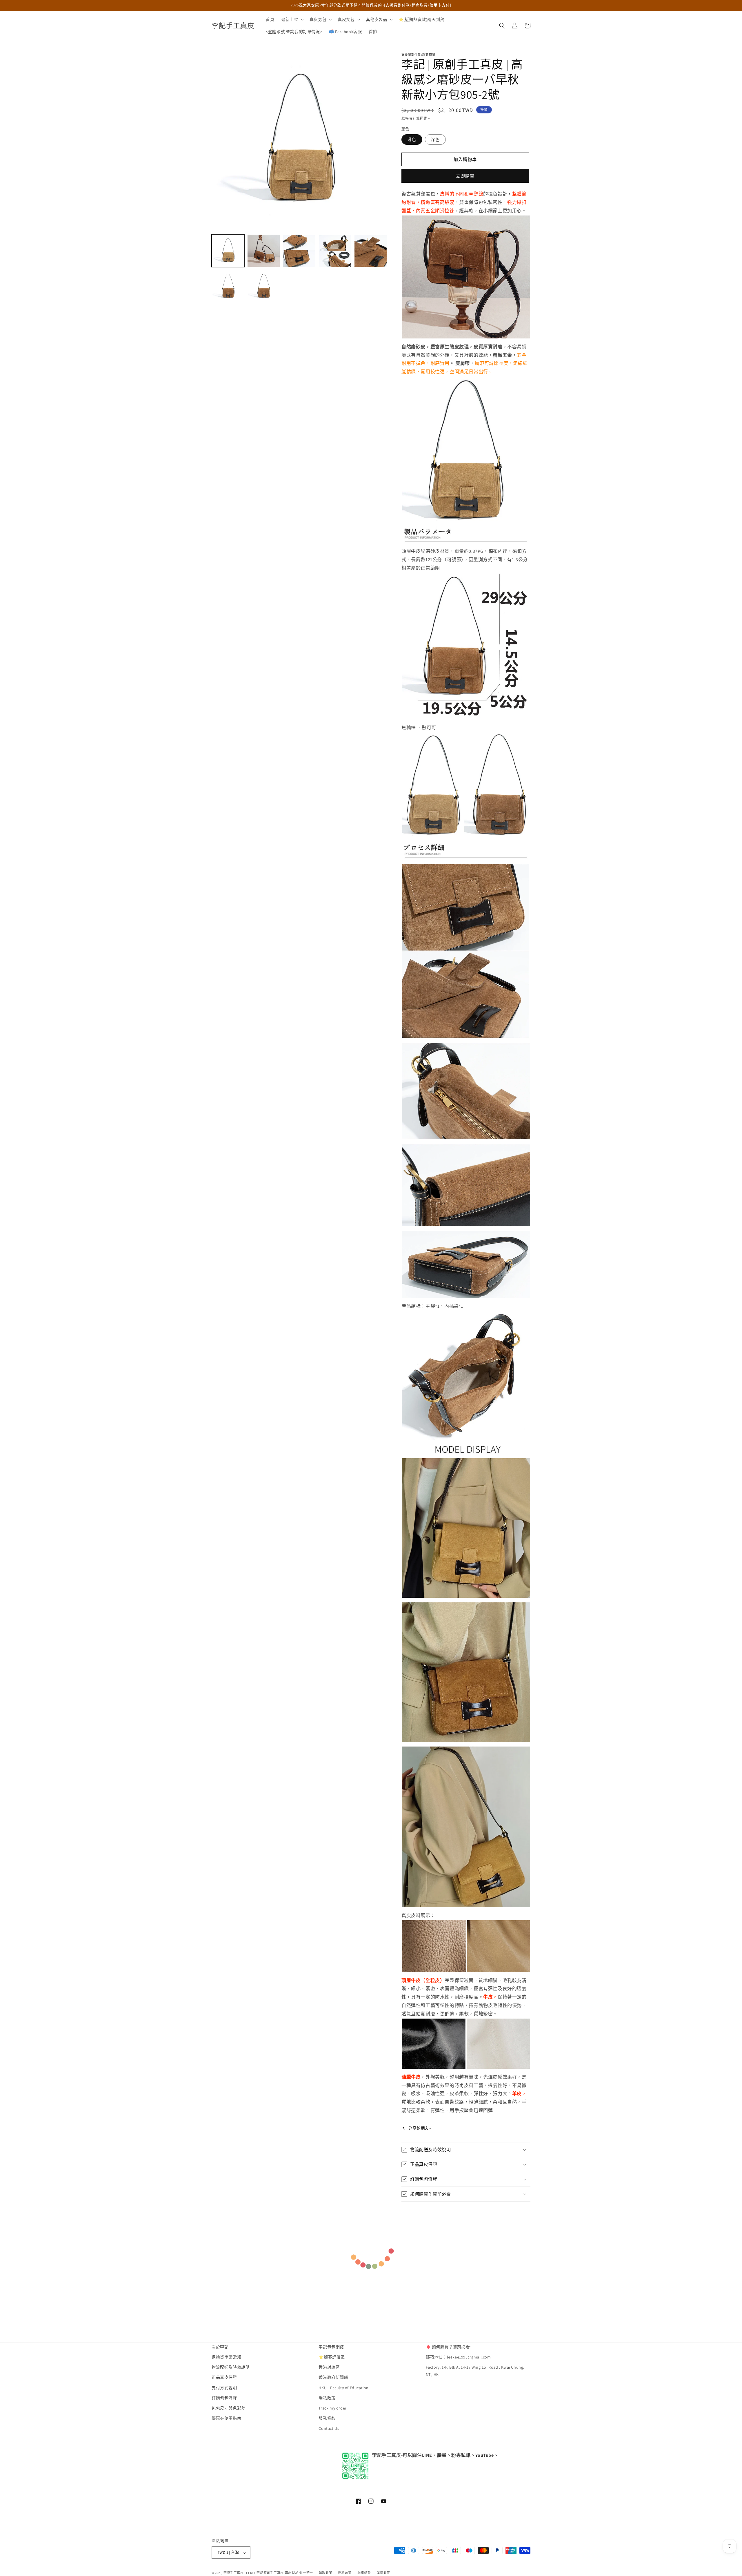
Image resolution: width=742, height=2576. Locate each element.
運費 (424, 118)
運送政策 (383, 2573)
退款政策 (326, 2573)
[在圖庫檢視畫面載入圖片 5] (371, 251)
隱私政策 (327, 2398)
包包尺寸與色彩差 (229, 2408)
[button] (292, 19)
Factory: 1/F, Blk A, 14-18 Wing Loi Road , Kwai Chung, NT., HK (475, 2371)
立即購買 (465, 176)
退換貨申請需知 (226, 2357)
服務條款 (327, 2419)
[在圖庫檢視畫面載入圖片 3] (299, 251)
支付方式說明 (224, 2388)
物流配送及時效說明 (231, 2367)
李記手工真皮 (234, 2573)
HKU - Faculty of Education (344, 2388)
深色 (435, 140)
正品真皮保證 (224, 2378)
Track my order (332, 2408)
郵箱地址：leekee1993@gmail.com (458, 2357)
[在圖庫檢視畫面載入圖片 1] (228, 251)
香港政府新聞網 (333, 2378)
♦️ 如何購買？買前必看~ (449, 2347)
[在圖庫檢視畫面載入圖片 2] (264, 251)
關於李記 (220, 2347)
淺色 (412, 140)
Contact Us (329, 2429)
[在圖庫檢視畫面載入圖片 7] (264, 286)
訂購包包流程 (224, 2398)
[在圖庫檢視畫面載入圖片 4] (335, 251)
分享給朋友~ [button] (420, 2128)
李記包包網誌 (331, 2347)
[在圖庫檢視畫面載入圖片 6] (228, 286)
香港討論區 (329, 2367)
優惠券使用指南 (226, 2419)
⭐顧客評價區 (332, 2357)
